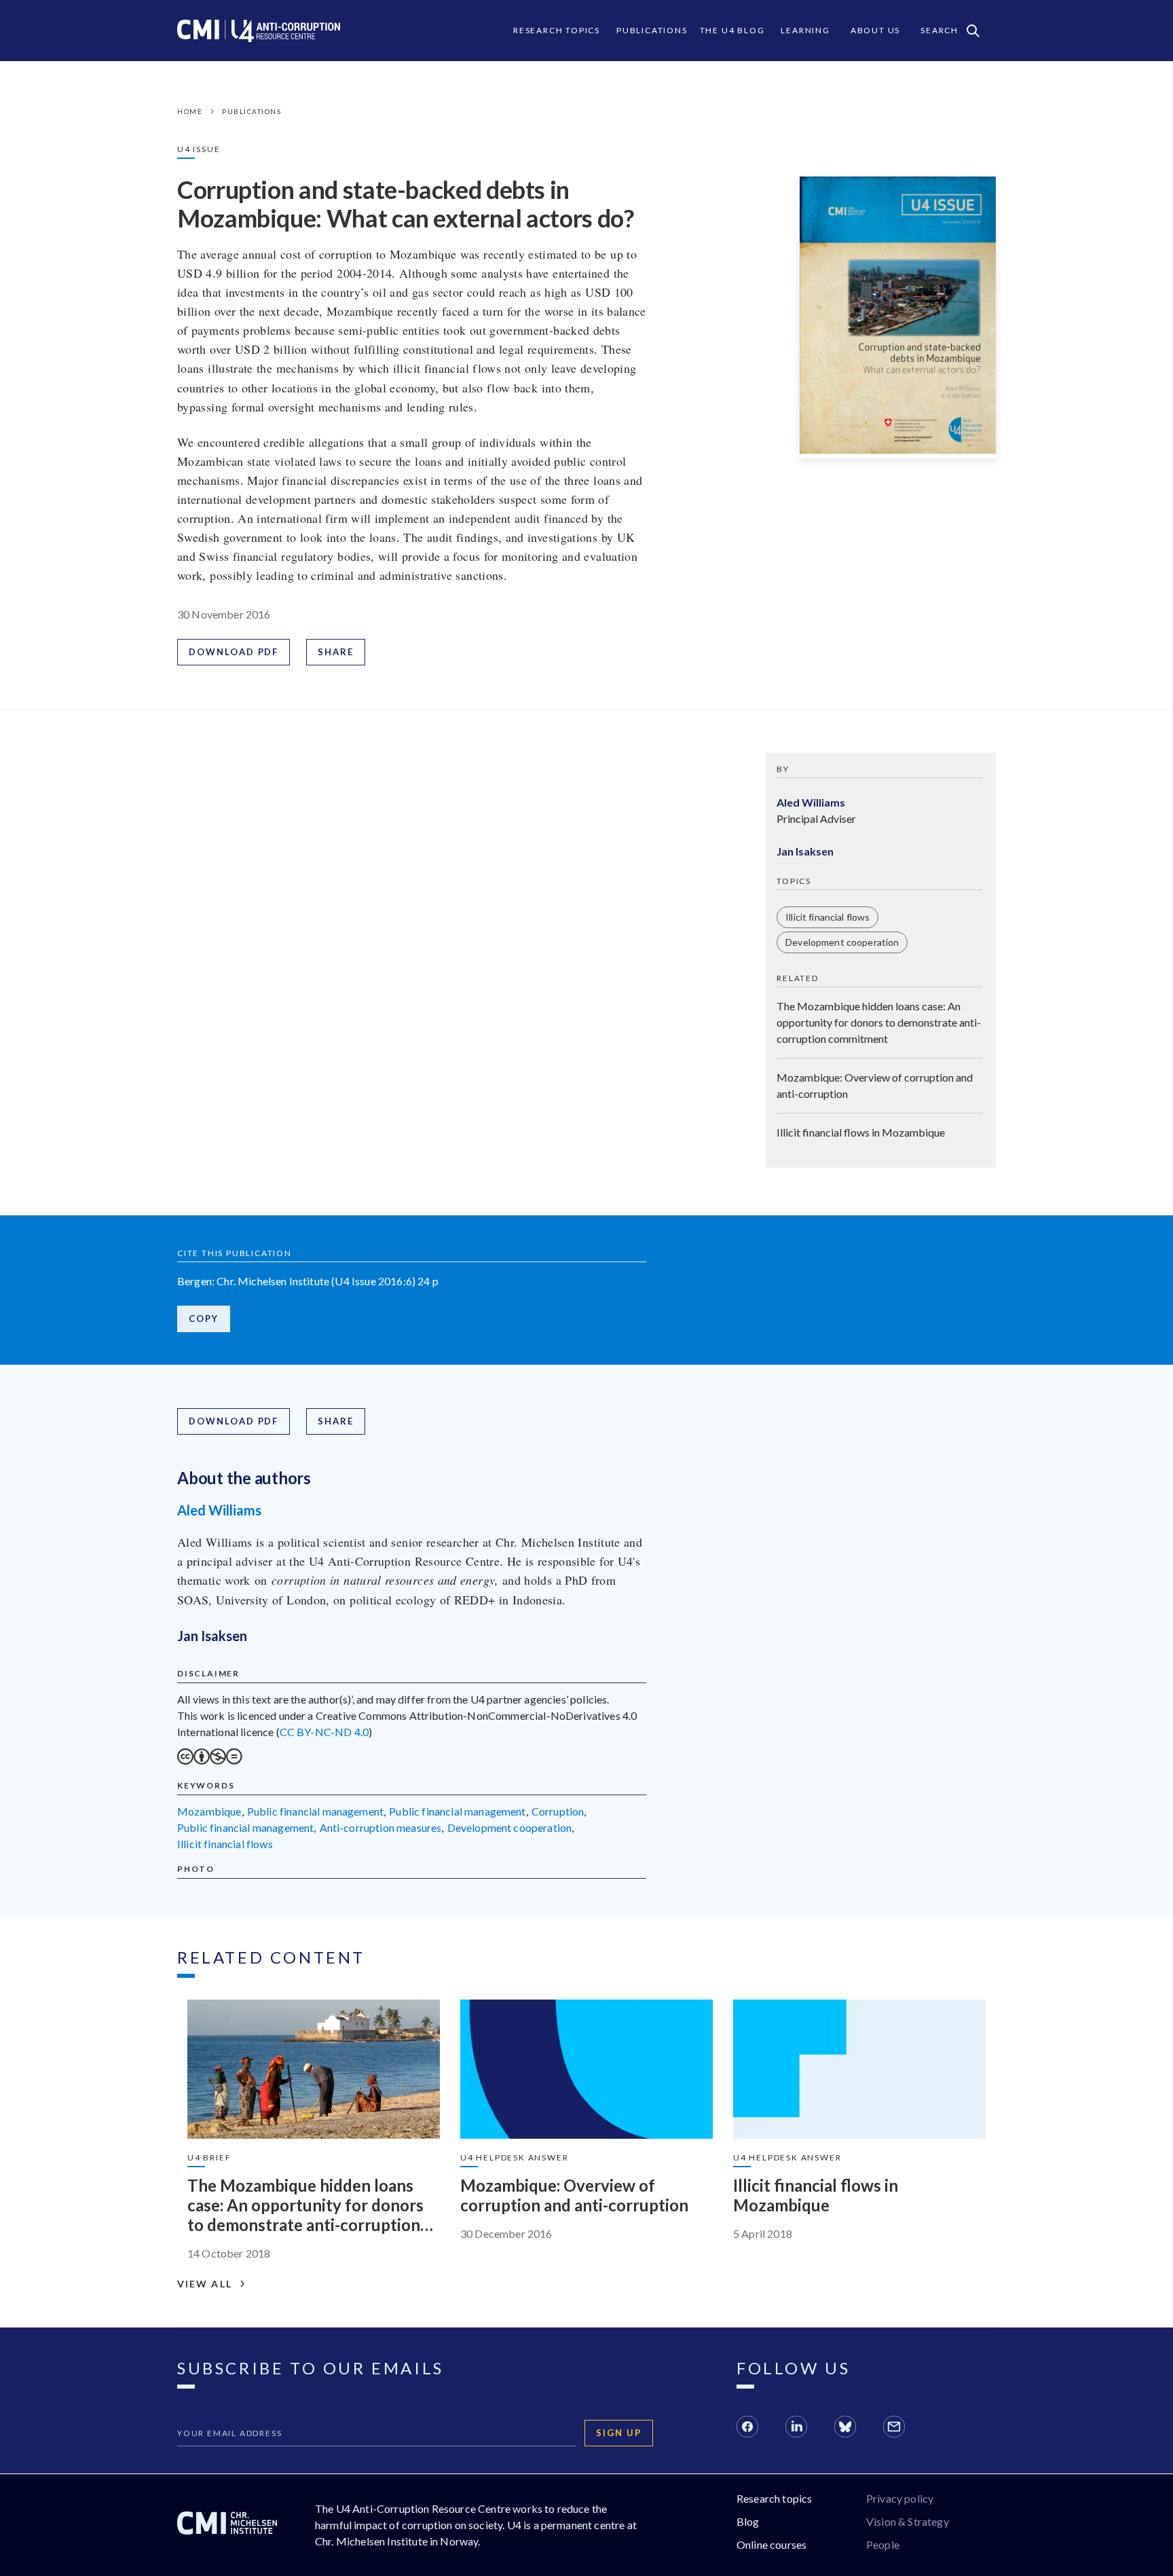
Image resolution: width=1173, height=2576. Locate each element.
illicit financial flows (225, 1844)
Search (939, 30)
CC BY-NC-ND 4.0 (324, 1732)
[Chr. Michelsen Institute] (227, 2525)
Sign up (619, 2433)
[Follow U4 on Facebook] (747, 2429)
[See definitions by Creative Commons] (210, 1760)
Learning (805, 30)
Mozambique (209, 1811)
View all (205, 2284)
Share (336, 652)
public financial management (315, 1811)
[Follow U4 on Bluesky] (845, 2429)
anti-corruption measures (381, 1827)
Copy (204, 1319)
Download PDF (234, 652)
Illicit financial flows (827, 917)
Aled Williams (219, 1510)
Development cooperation (842, 942)
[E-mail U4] (894, 2429)
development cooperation (510, 1827)
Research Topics (557, 30)
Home (190, 111)
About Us (875, 30)
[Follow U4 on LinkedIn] (796, 2429)
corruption (558, 1811)
